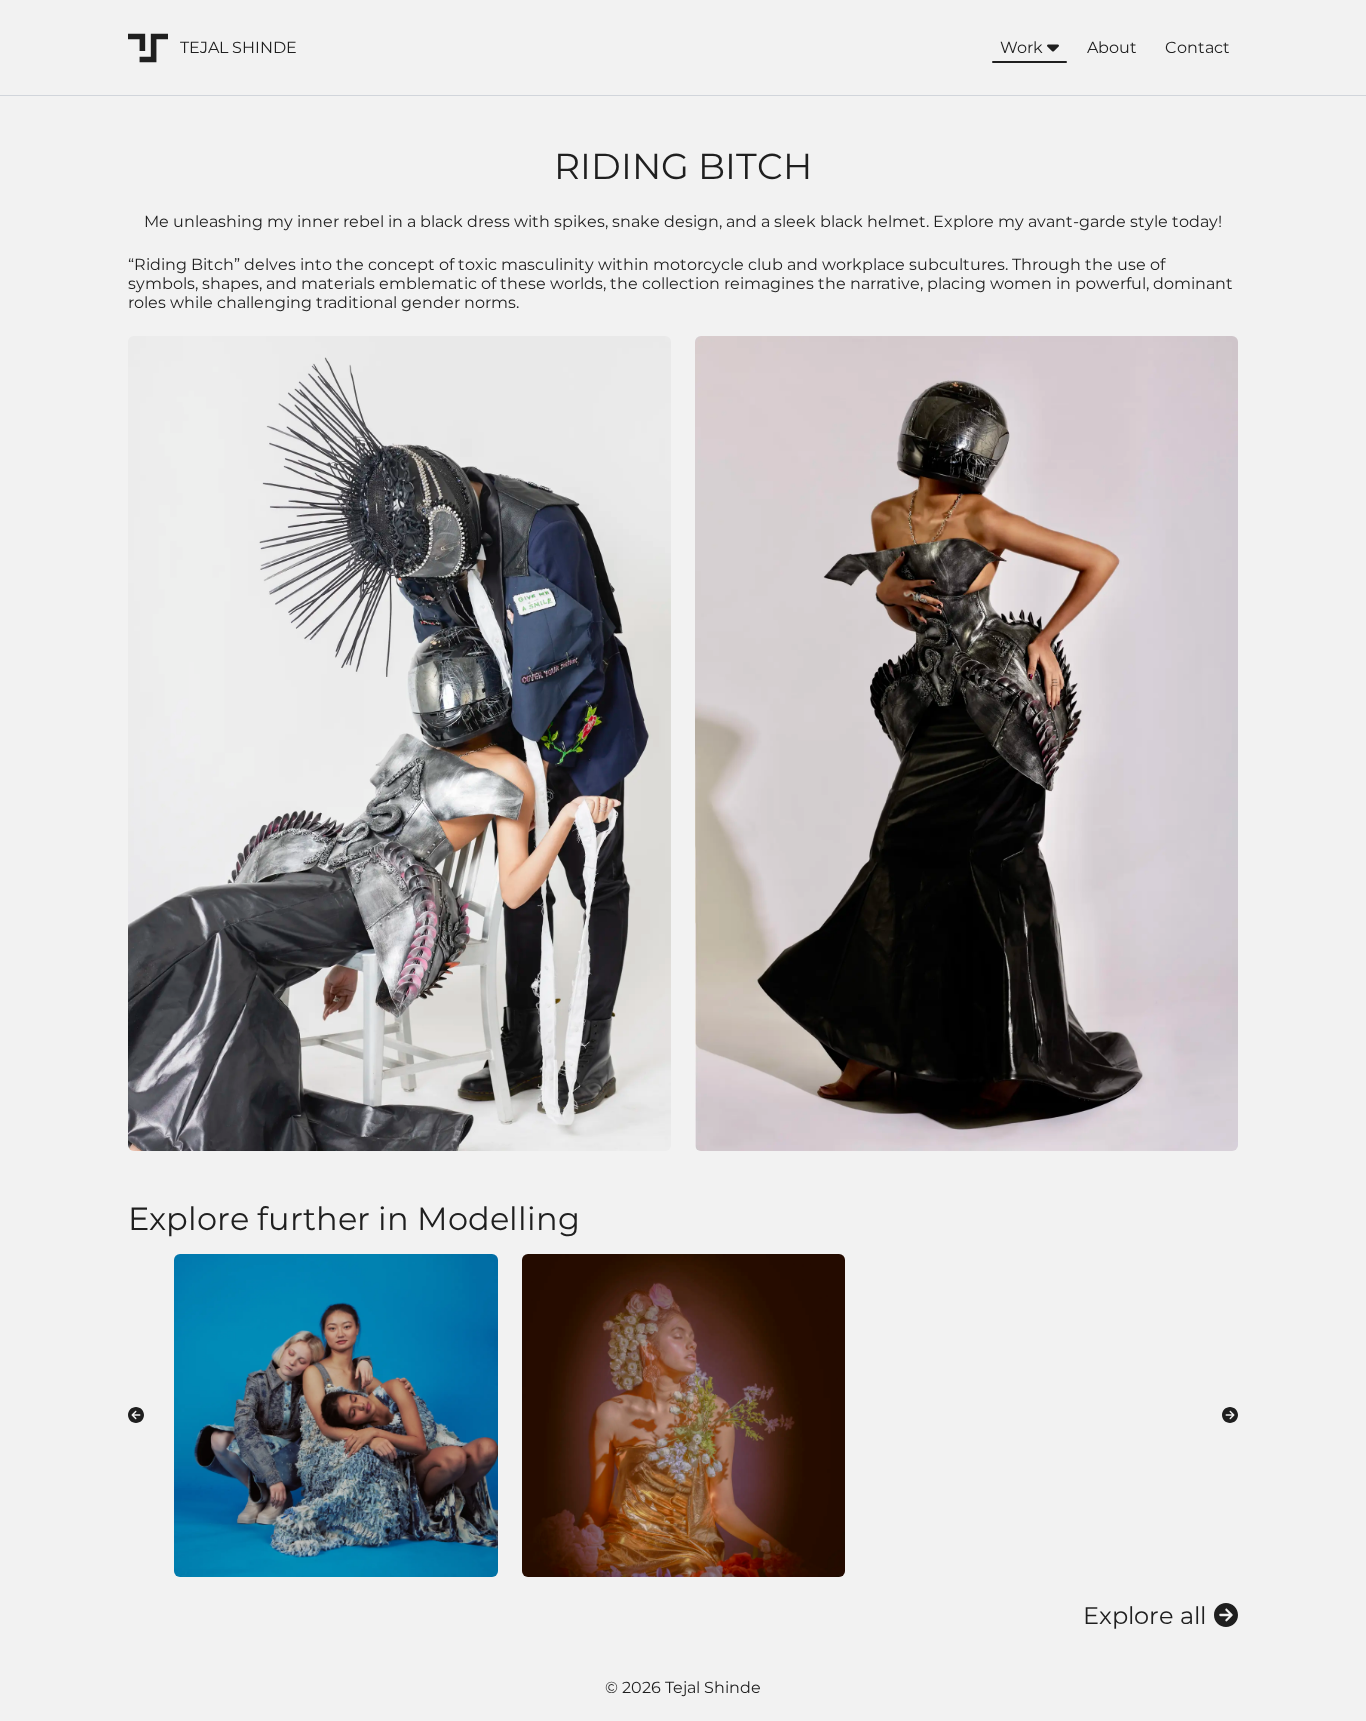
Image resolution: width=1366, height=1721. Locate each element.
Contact (1197, 47)
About (1112, 47)
